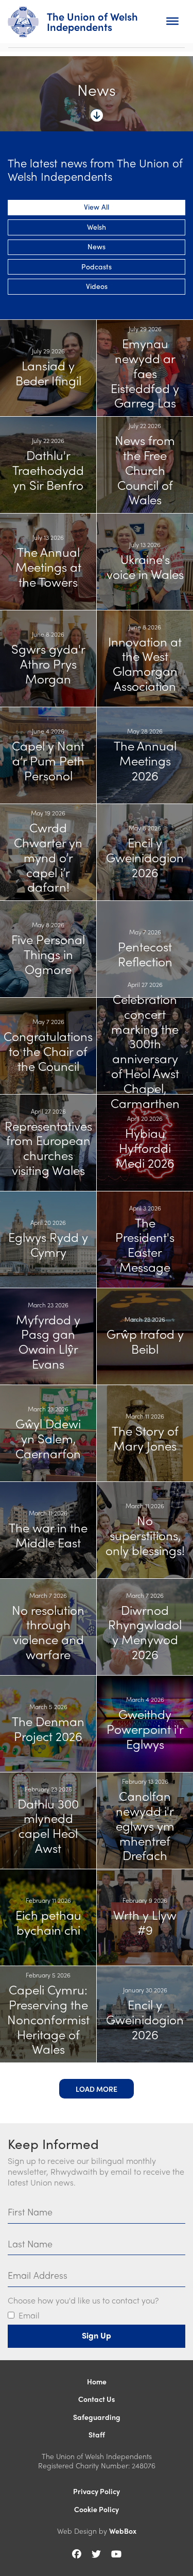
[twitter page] (96, 2554)
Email (29, 2316)
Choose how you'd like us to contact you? (83, 2301)
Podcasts (97, 266)
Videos (97, 286)
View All (97, 207)
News (97, 246)
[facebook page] (77, 2554)
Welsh (97, 227)
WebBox (123, 2531)
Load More (97, 2089)
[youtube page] (116, 2554)
